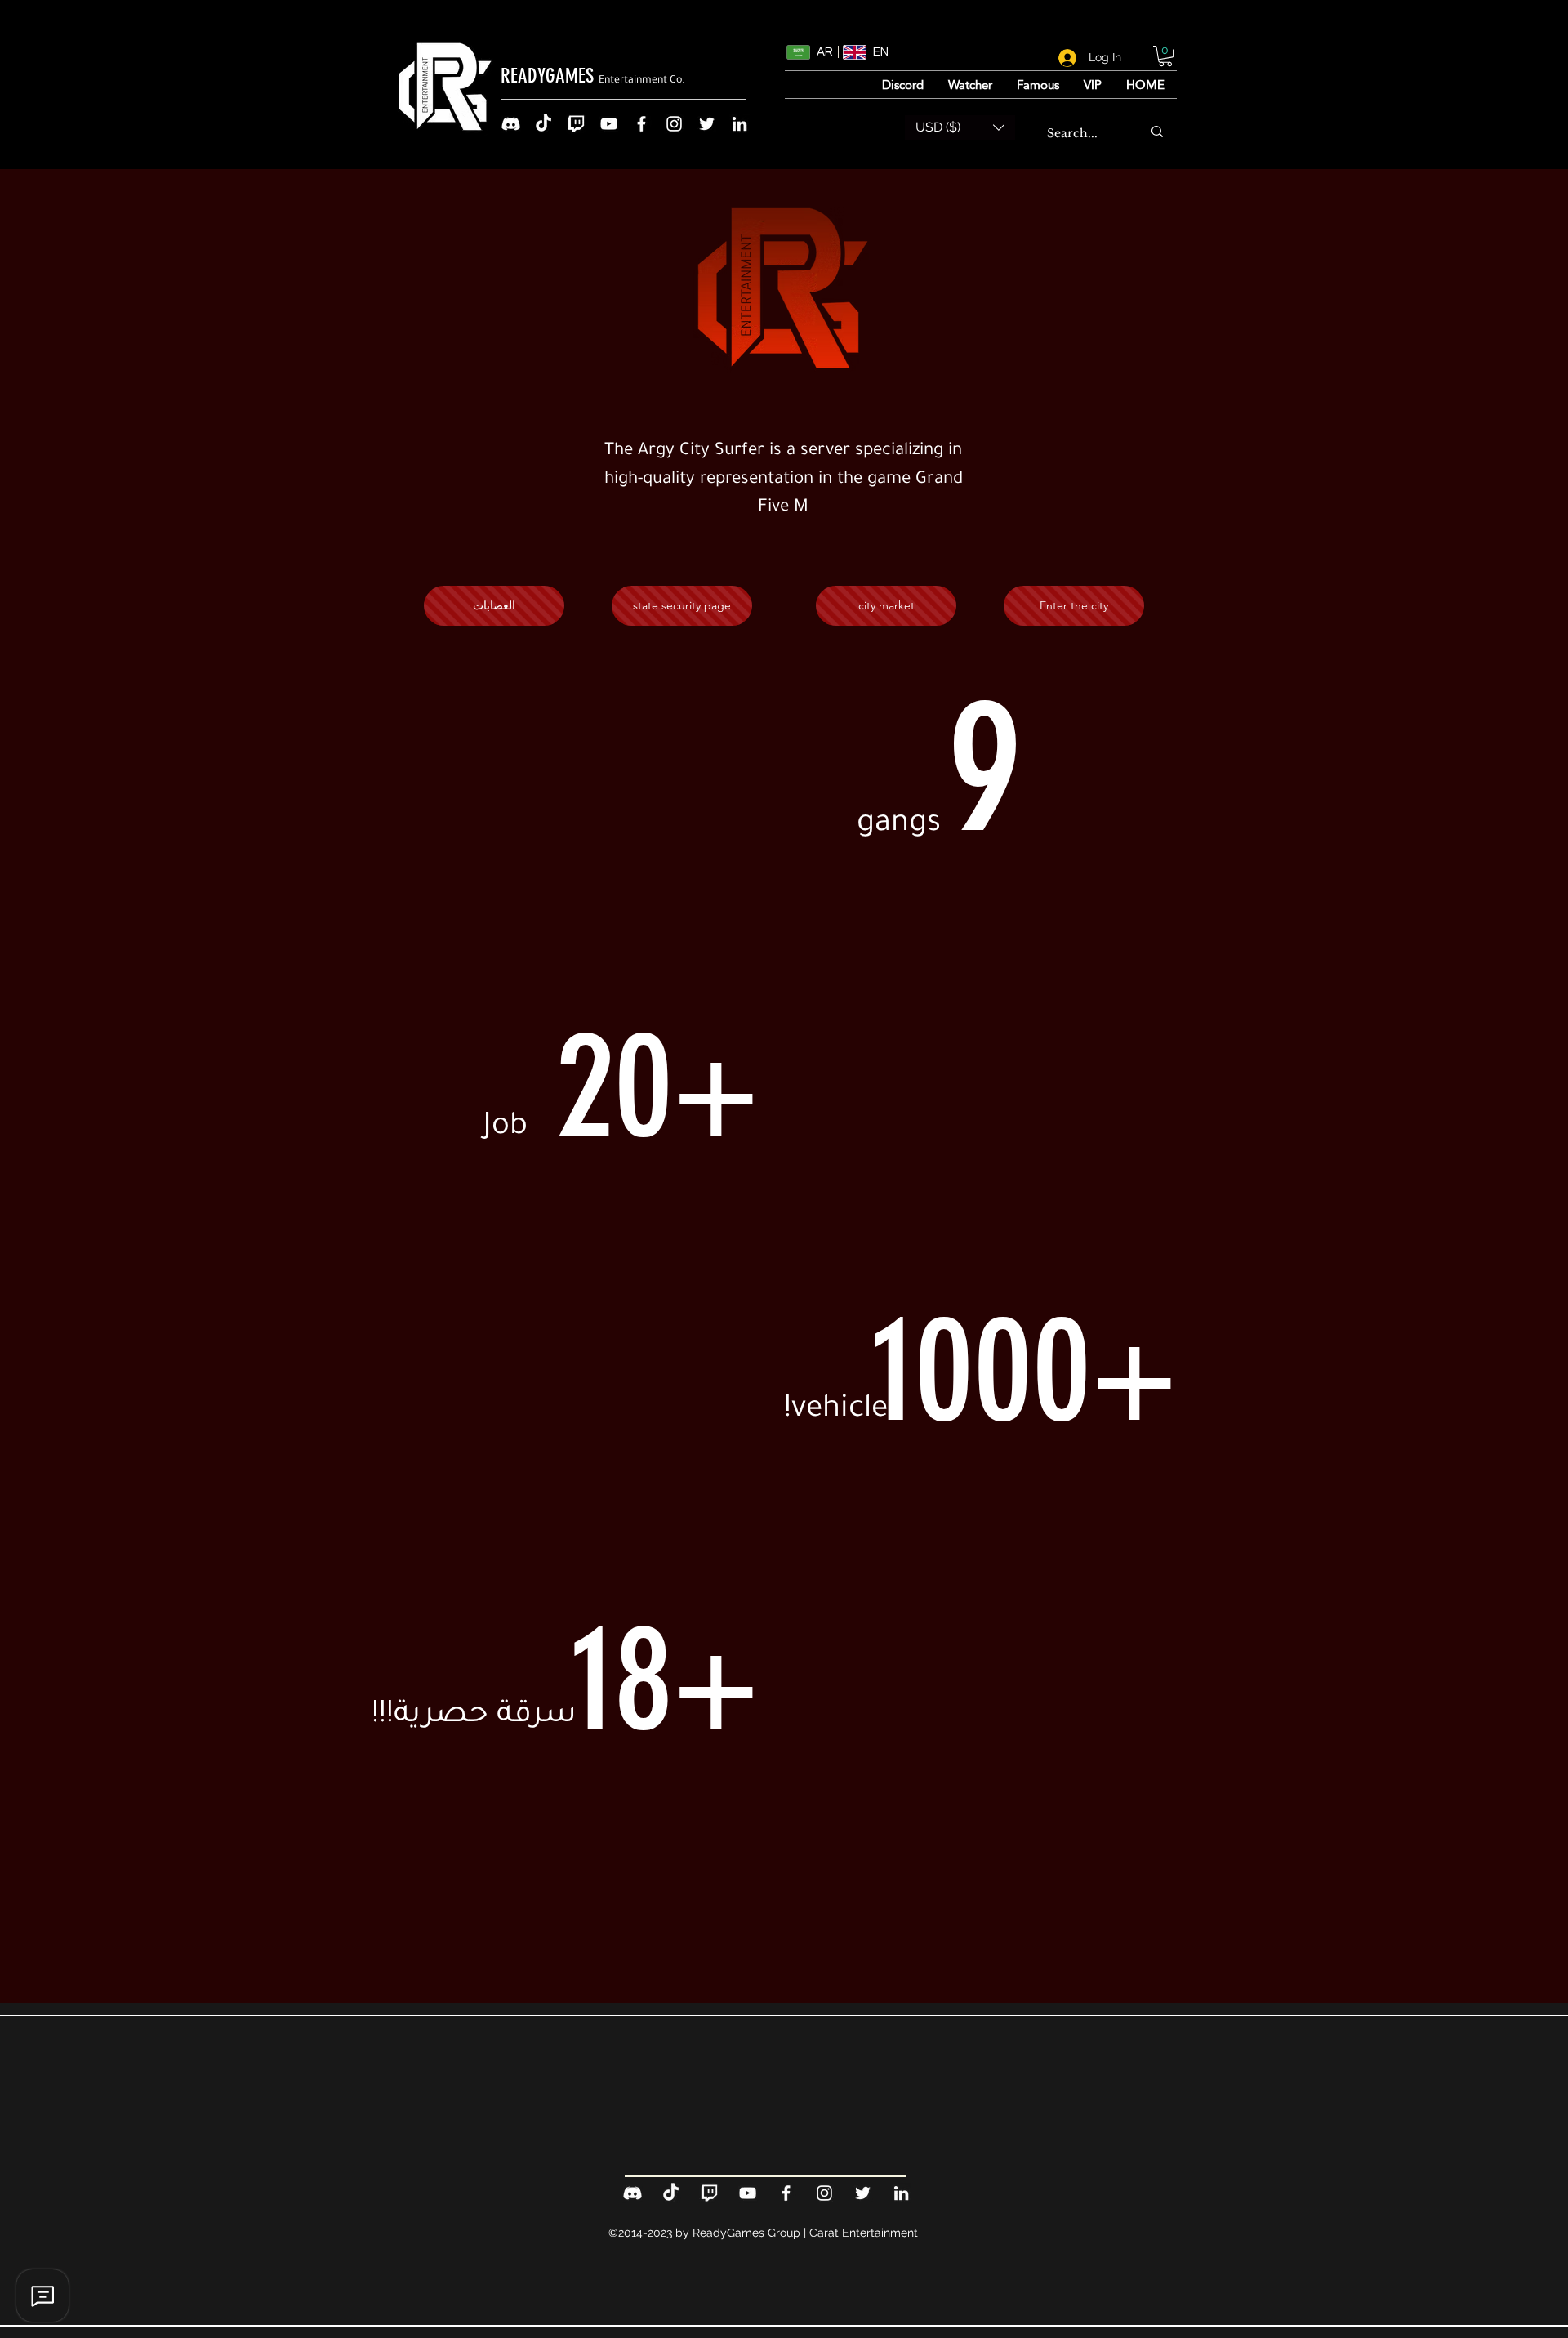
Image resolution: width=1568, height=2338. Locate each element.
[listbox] (960, 127)
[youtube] (609, 124)
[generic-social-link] (511, 124)
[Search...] (1157, 131)
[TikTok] (543, 124)
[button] (1165, 56)
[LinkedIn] (739, 124)
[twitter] (707, 124)
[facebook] (641, 124)
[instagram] (674, 124)
